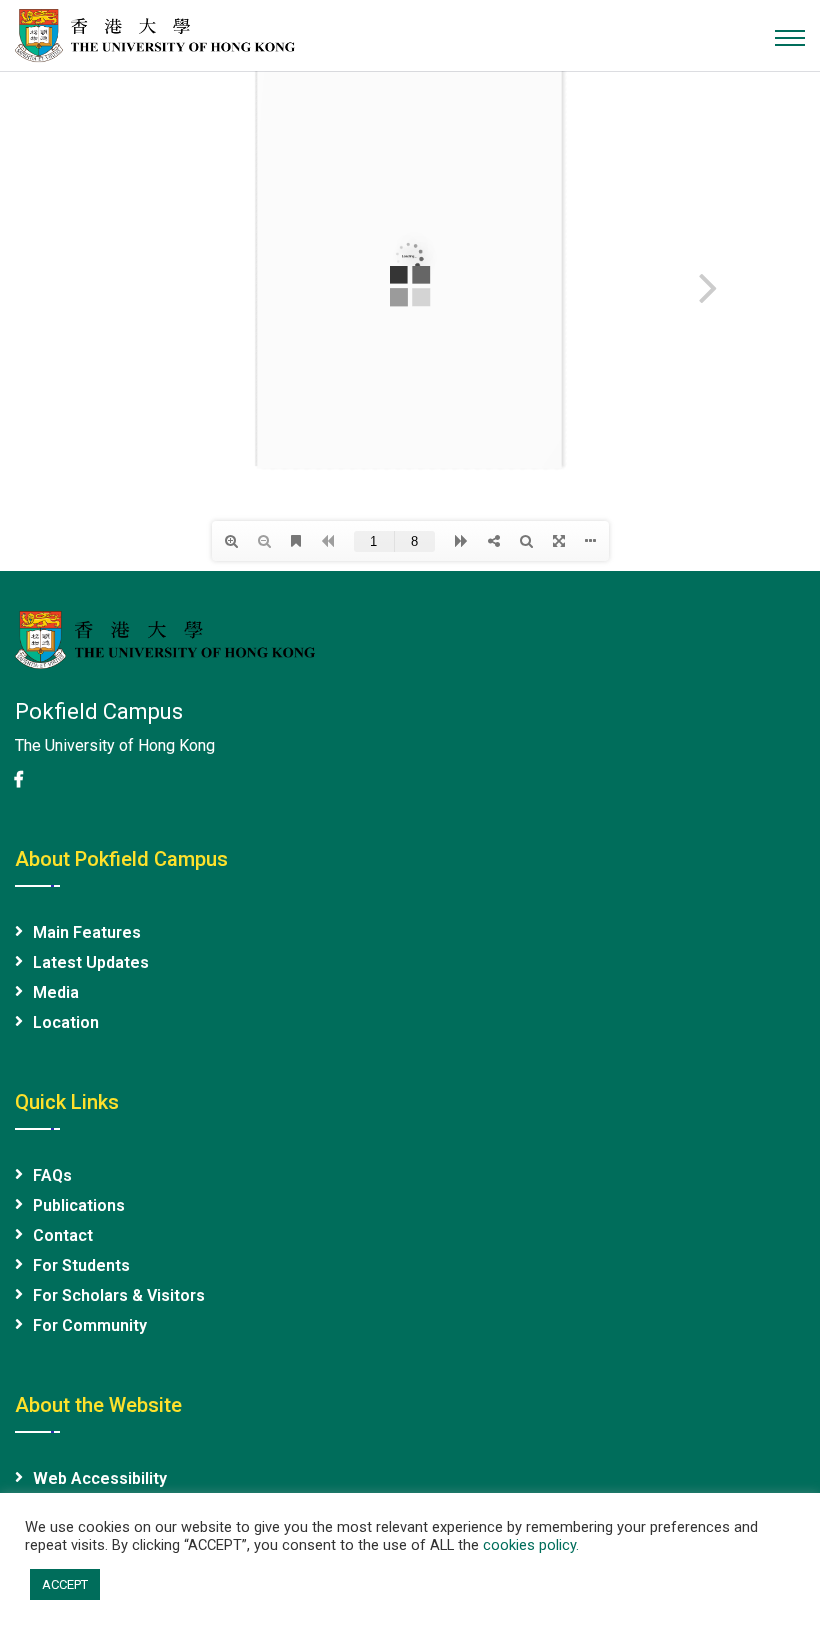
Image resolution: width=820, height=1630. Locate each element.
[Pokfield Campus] (155, 34)
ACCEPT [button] (65, 1584)
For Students (81, 1265)
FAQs (52, 1175)
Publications (79, 1205)
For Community (90, 1325)
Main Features (87, 932)
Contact (63, 1235)
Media (56, 992)
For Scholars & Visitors (119, 1295)
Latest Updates (91, 962)
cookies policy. (531, 1545)
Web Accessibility (100, 1478)
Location (66, 1022)
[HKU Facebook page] (19, 779)
